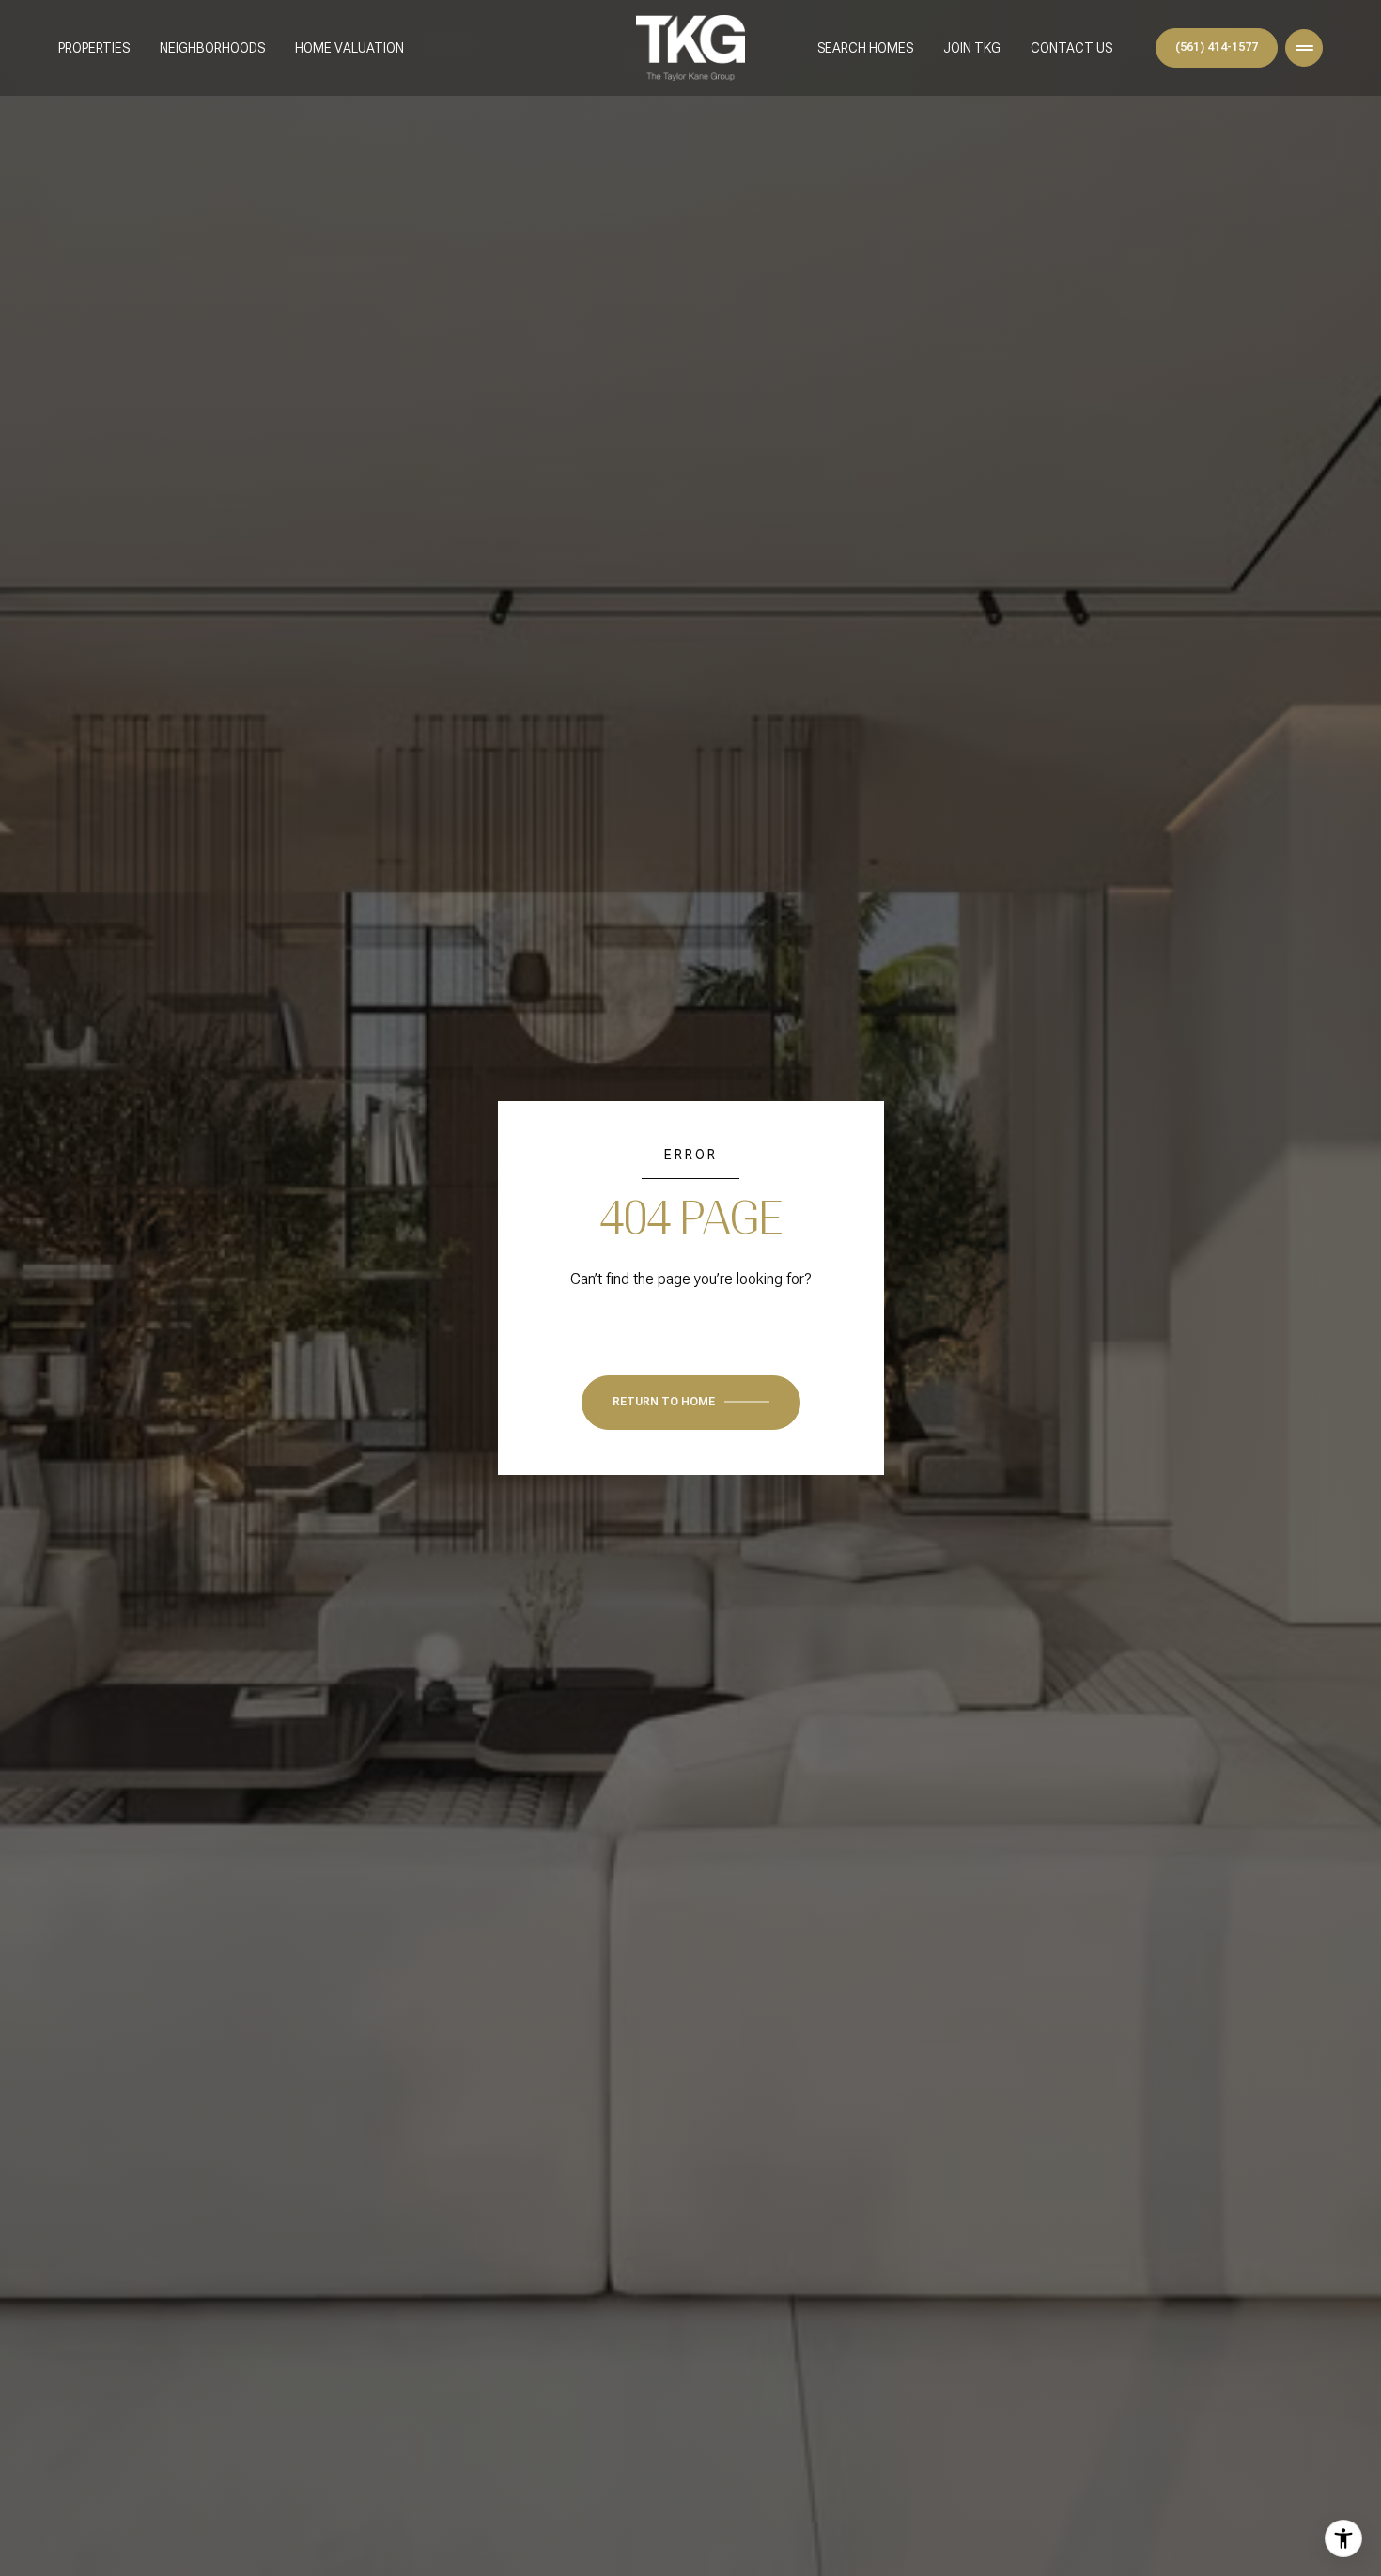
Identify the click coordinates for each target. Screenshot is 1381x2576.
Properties (94, 48)
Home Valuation (349, 48)
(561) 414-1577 (1217, 47)
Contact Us (1071, 48)
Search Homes (865, 48)
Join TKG (972, 48)
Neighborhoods (212, 48)
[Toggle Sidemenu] (1304, 48)
